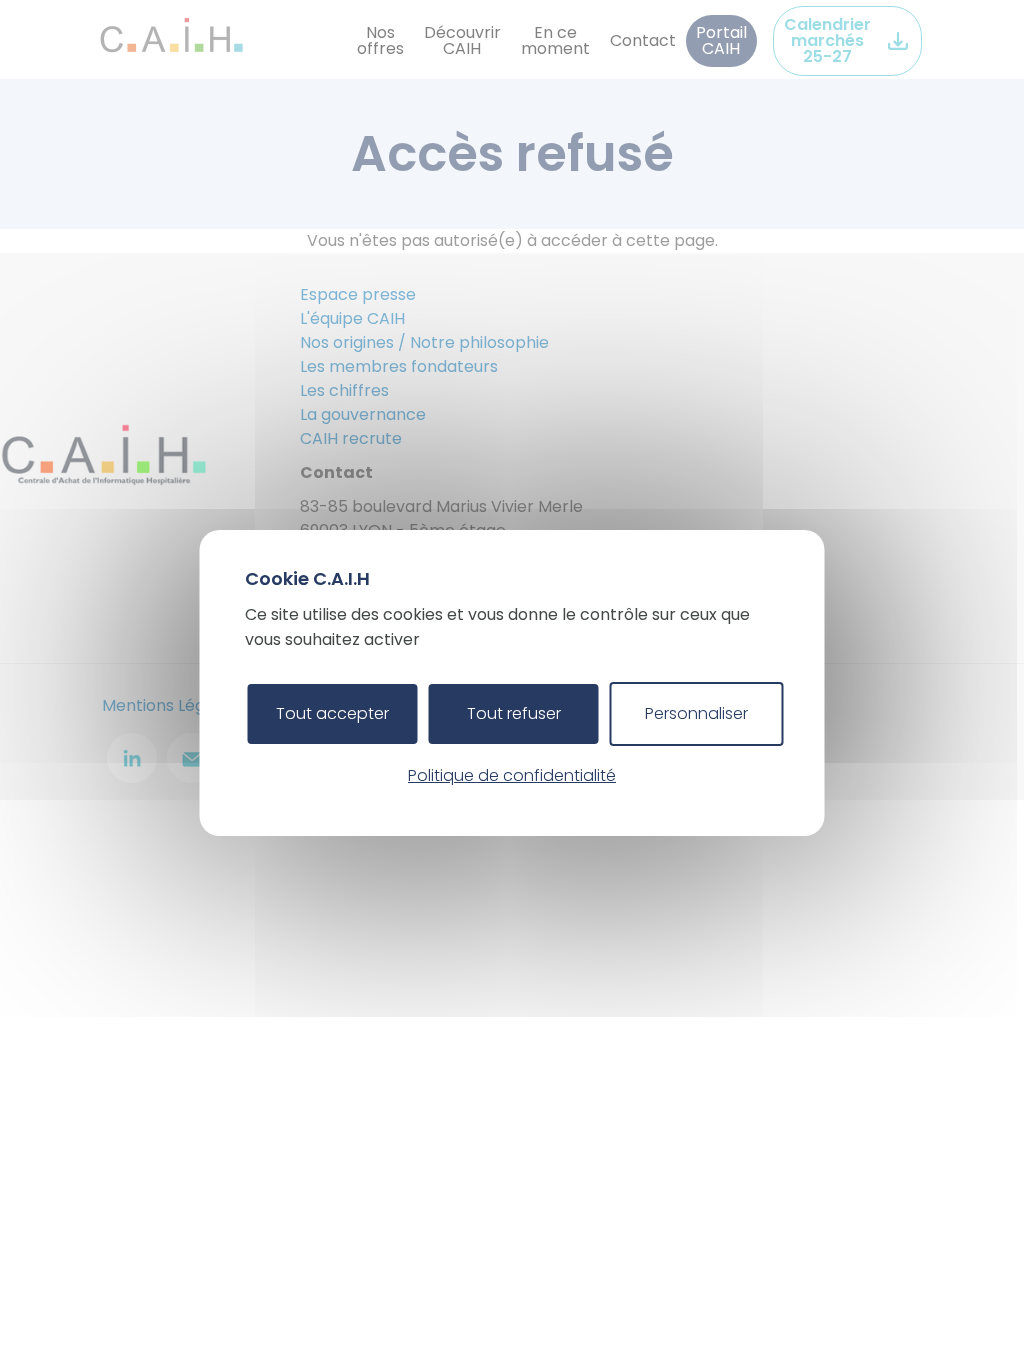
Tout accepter (332, 713)
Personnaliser (696, 713)
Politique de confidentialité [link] (512, 775)
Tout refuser (514, 713)
